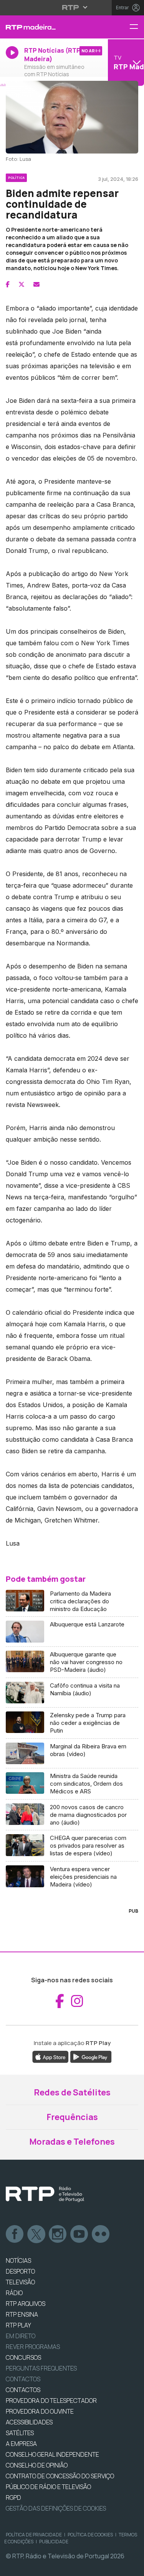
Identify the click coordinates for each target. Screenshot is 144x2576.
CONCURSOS (23, 2357)
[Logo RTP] (45, 2194)
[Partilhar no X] (22, 284)
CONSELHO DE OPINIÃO (37, 2465)
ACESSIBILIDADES (29, 2422)
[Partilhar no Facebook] (8, 284)
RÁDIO (14, 2293)
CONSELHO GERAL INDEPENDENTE (52, 2454)
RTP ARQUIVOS (26, 2304)
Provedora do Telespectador (51, 2401)
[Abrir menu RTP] (72, 7)
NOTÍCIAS (18, 2260)
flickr (101, 2234)
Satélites (20, 2433)
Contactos (23, 2379)
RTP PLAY (18, 2325)
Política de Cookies (90, 2535)
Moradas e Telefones (72, 2142)
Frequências (72, 2117)
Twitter (36, 2234)
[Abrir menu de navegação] (137, 27)
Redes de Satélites (72, 2092)
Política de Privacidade (34, 2535)
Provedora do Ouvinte (40, 2411)
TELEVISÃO (20, 2282)
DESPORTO (20, 2271)
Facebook (15, 2234)
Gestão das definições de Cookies (56, 2508)
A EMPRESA (21, 2444)
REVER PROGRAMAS (33, 2347)
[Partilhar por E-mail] (36, 284)
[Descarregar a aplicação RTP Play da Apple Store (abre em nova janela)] (50, 2056)
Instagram (58, 2234)
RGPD (13, 2498)
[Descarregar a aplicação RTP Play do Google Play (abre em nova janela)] (91, 2056)
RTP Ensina (22, 2314)
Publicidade (54, 2542)
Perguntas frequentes (41, 2368)
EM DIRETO (21, 2336)
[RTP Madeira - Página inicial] (48, 27)
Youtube (79, 2234)
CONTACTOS (23, 2390)
